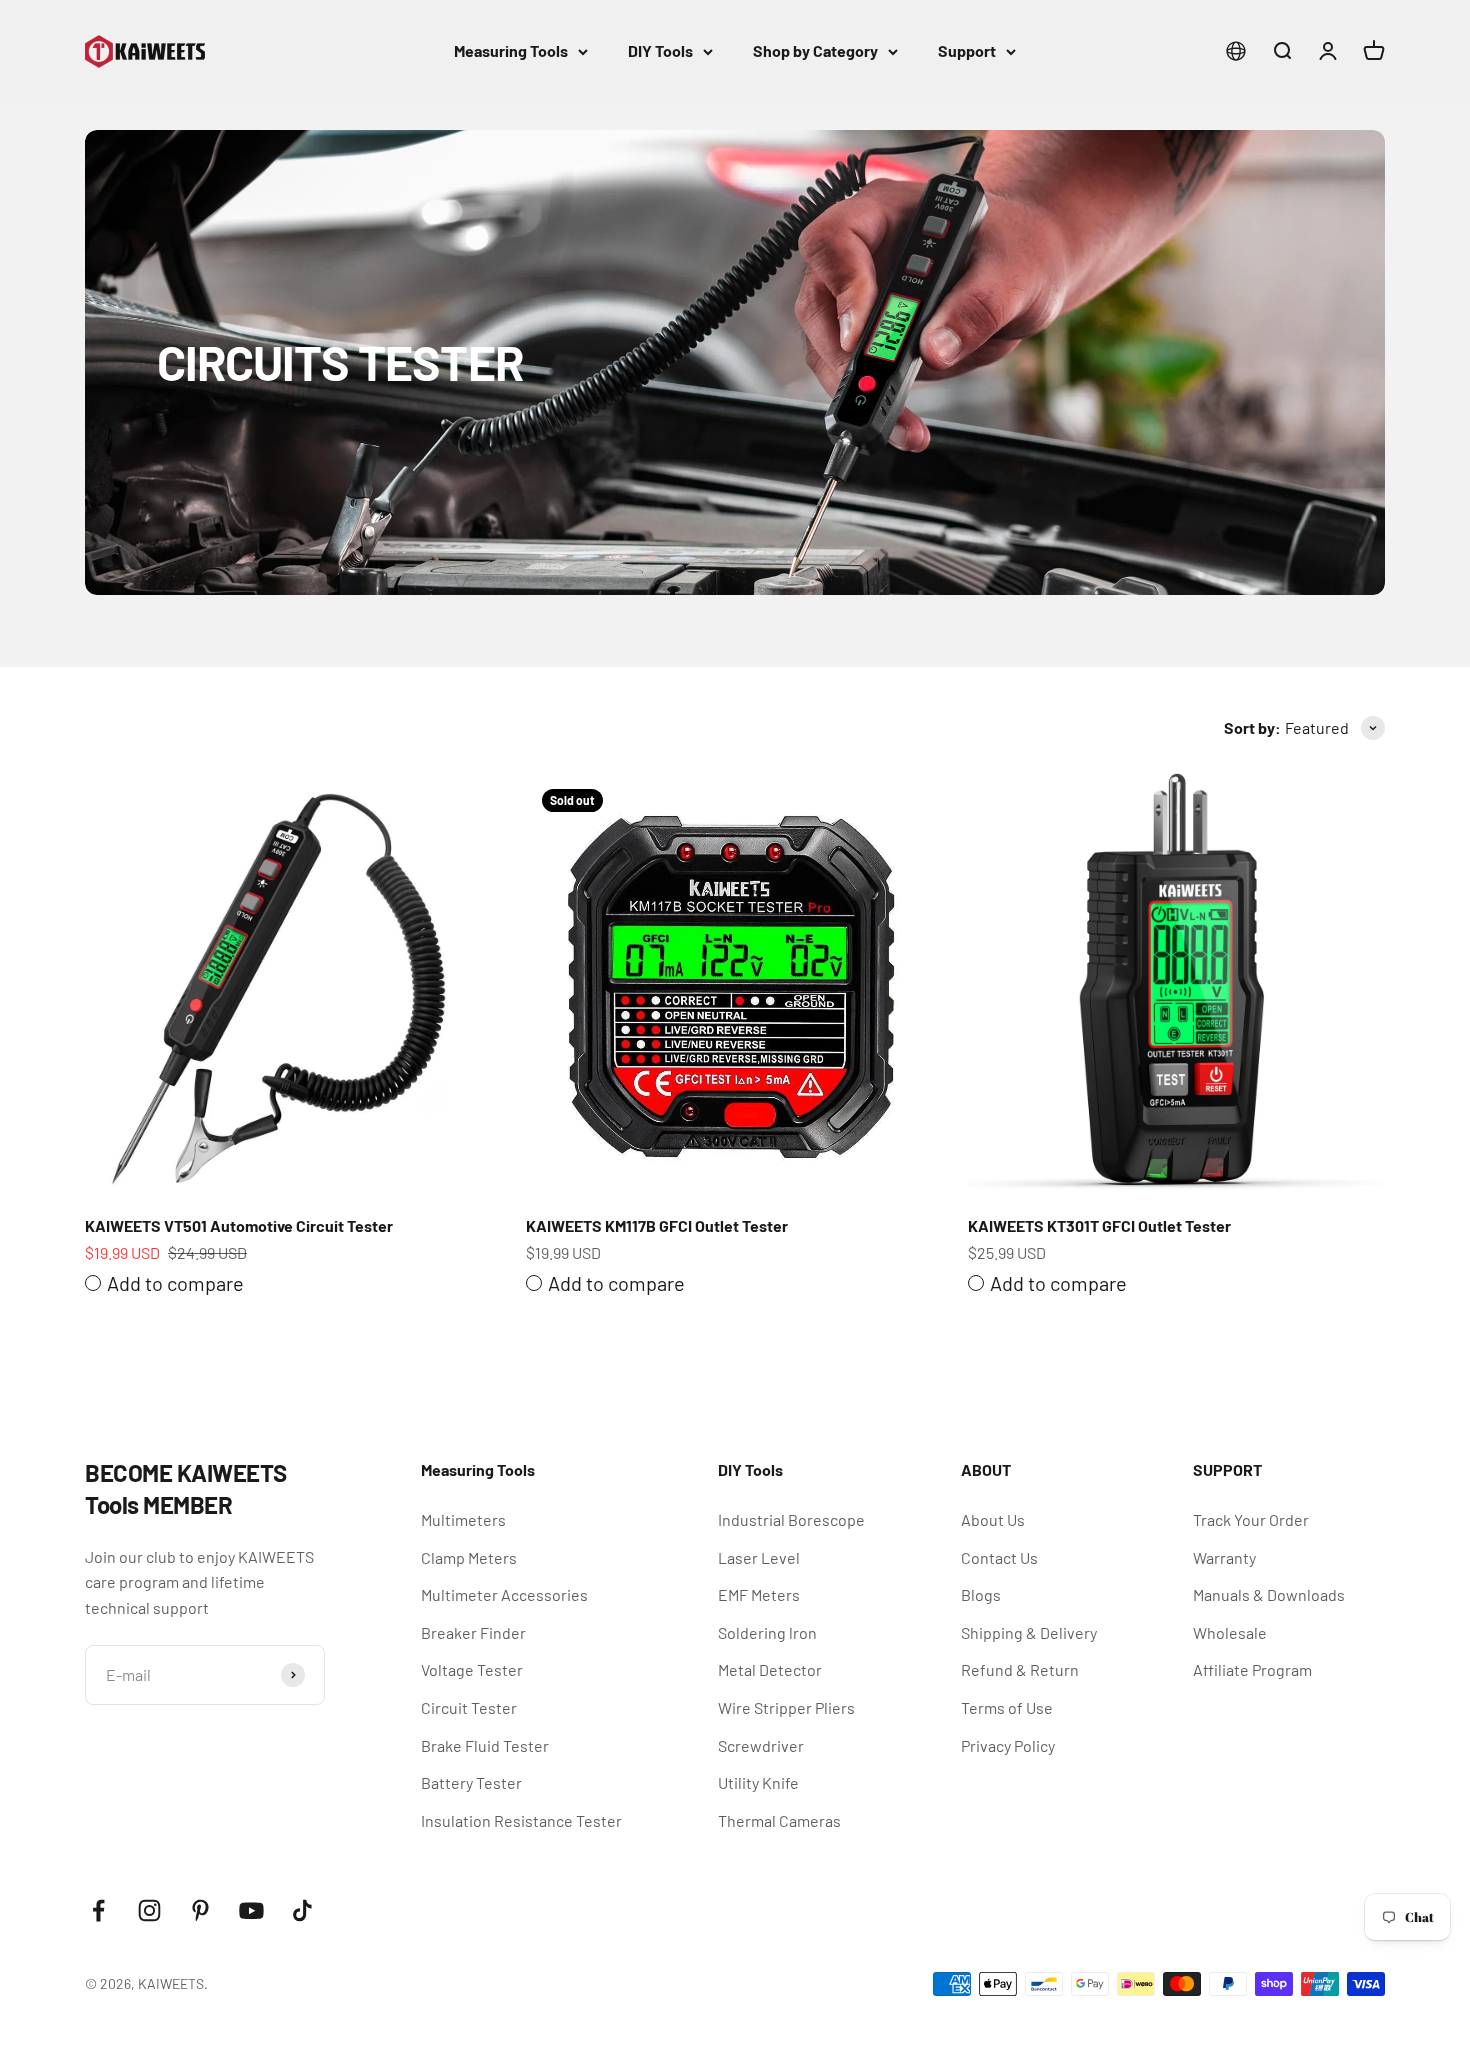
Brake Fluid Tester (485, 1745)
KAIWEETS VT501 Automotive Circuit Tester (239, 1225)
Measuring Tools (511, 50)
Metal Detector (770, 1669)
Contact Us (999, 1557)
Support (967, 50)
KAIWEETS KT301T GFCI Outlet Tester (1099, 1225)
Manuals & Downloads (1269, 1594)
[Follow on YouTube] (251, 1910)
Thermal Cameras (779, 1820)
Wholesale (1230, 1632)
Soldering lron (767, 1632)
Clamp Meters (469, 1557)
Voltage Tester (472, 1669)
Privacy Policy (1008, 1745)
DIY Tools (660, 50)
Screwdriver (761, 1745)
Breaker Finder (473, 1632)
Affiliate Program (1252, 1669)
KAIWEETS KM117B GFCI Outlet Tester (657, 1225)
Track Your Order (1251, 1519)
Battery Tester (471, 1782)
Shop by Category (815, 50)
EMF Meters (759, 1594)
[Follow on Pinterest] (200, 1910)
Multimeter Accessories (504, 1594)
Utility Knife (758, 1782)
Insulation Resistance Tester (521, 1820)
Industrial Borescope (791, 1519)
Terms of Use (1007, 1707)
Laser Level (759, 1557)
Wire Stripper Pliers (786, 1707)
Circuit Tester (469, 1707)
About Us (993, 1519)
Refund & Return (1020, 1669)
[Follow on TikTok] (302, 1910)
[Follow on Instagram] (149, 1910)
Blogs (981, 1594)
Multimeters (463, 1519)
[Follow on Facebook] (98, 1910)
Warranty (1224, 1557)
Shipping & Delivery (1029, 1632)
